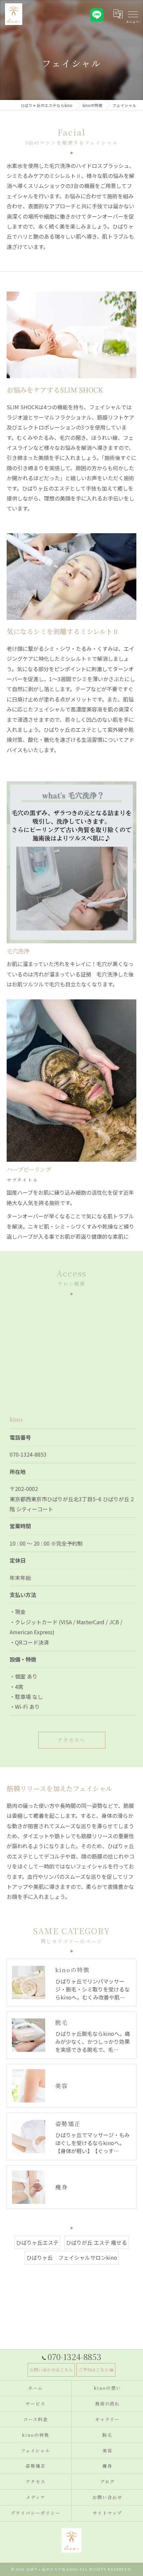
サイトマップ (107, 2513)
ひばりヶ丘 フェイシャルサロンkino (72, 2257)
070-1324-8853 (28, 1454)
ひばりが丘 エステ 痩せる (96, 2242)
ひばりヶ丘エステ (37, 2242)
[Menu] (133, 14)
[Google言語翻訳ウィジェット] (118, 14)
